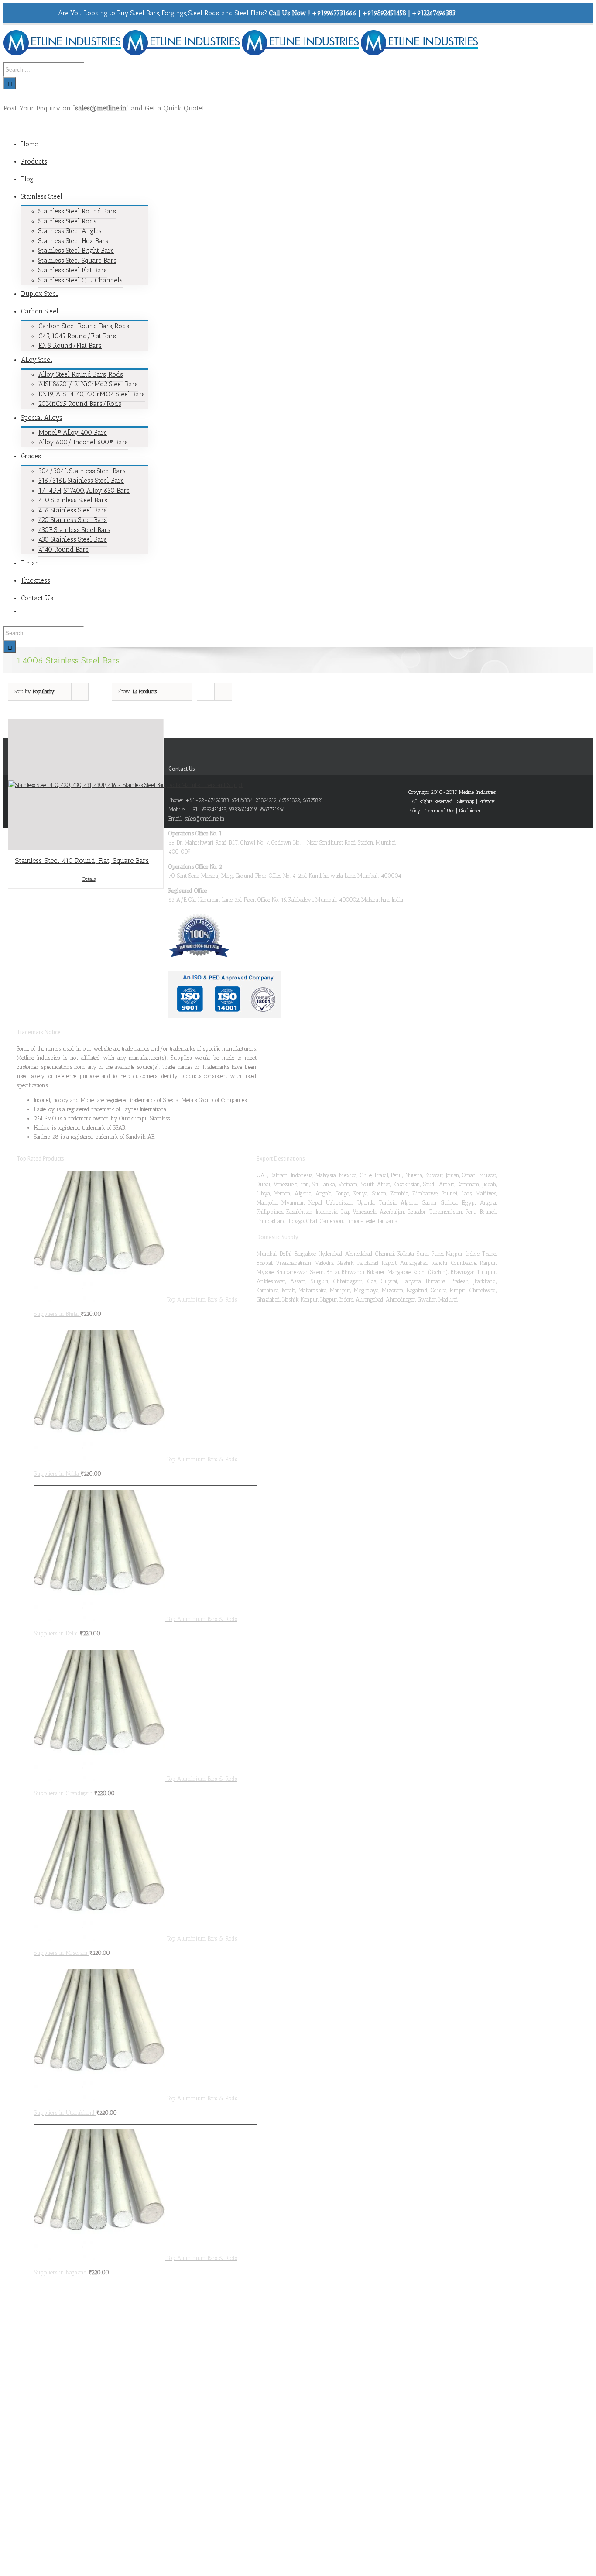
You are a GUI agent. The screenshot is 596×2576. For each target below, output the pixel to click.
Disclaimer (470, 811)
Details (89, 879)
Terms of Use (441, 811)
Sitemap (466, 801)
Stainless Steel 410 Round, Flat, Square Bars (82, 860)
